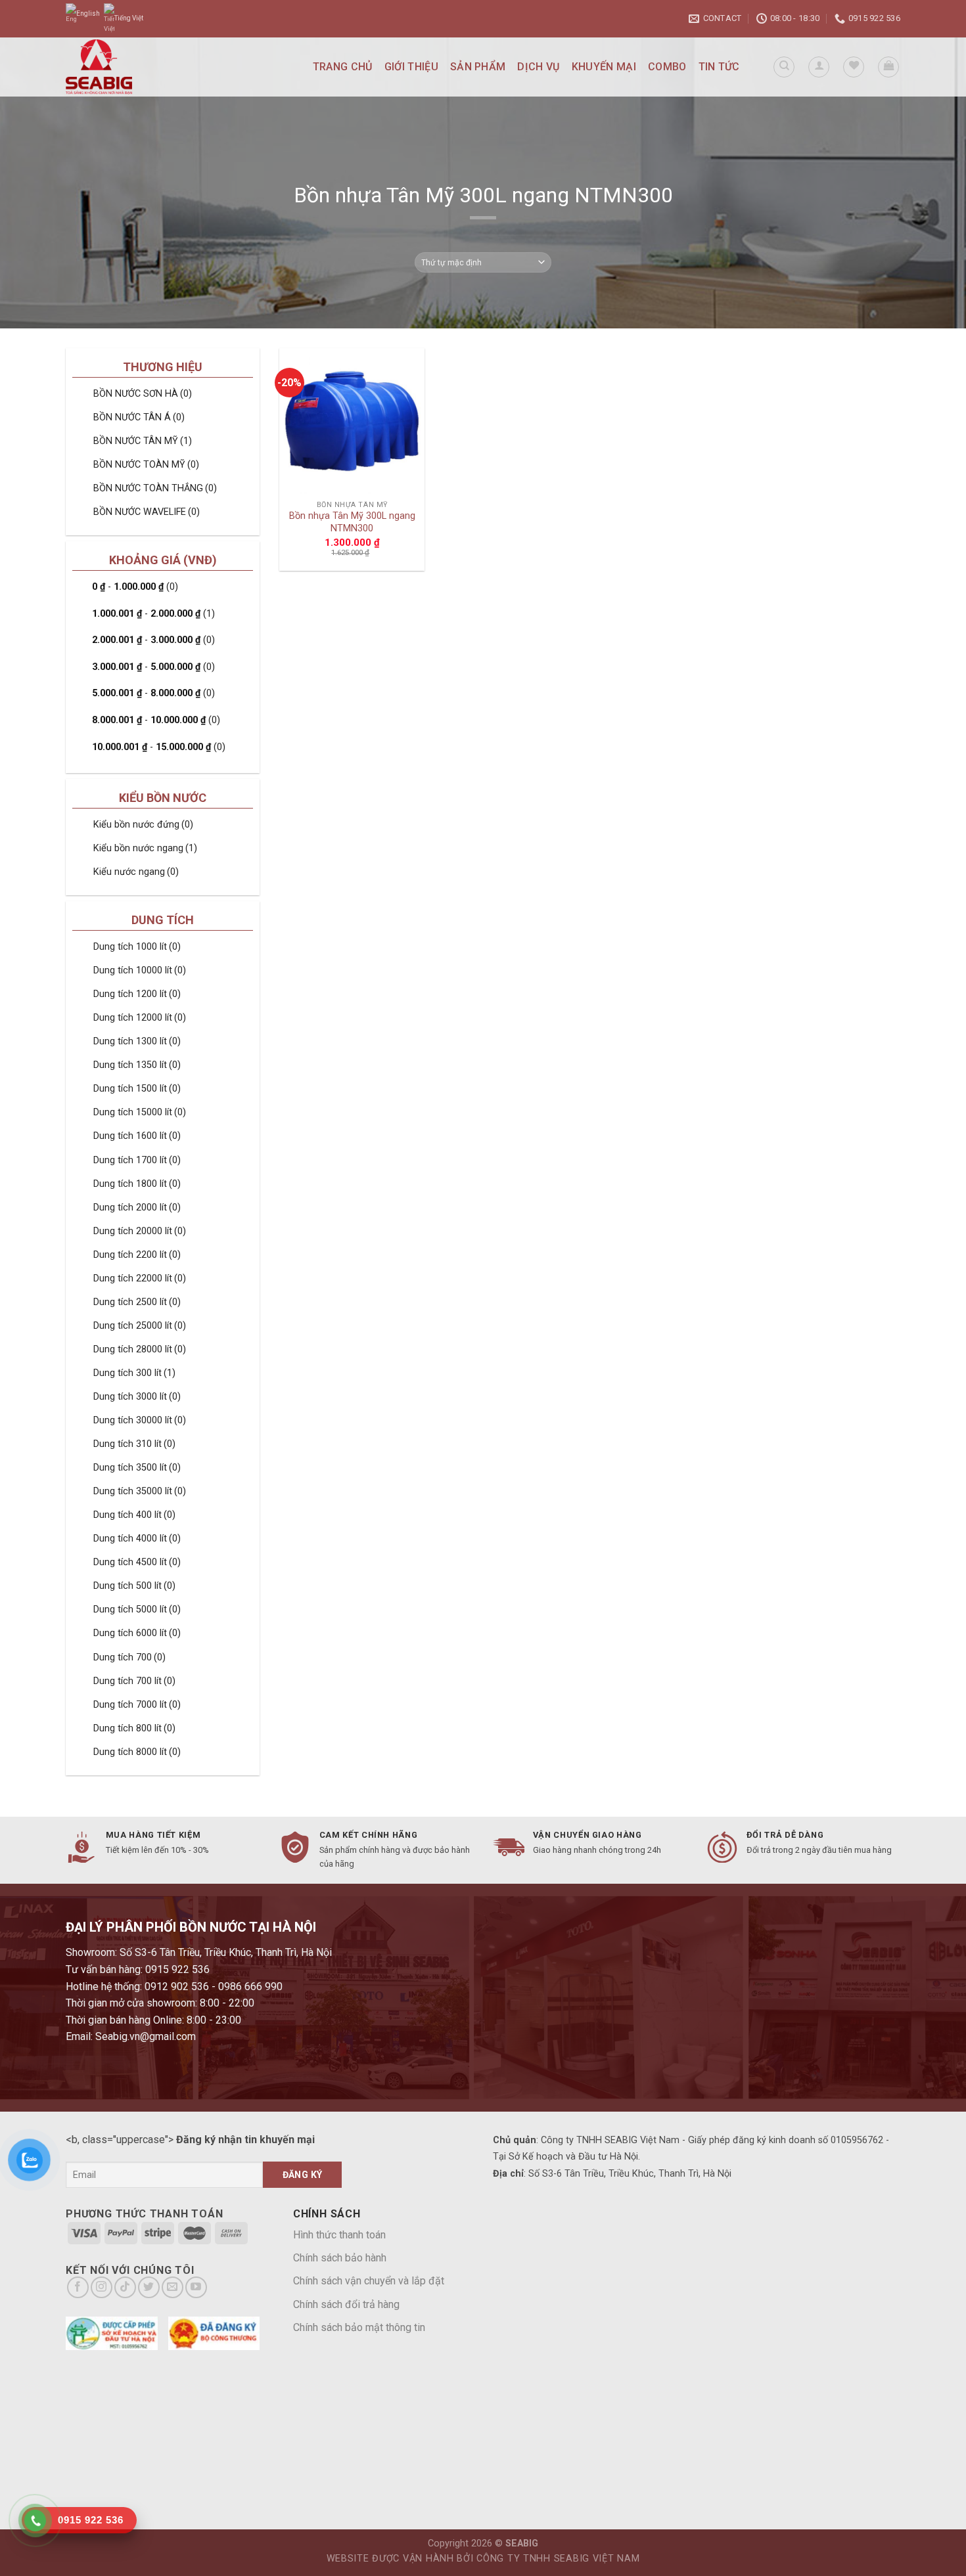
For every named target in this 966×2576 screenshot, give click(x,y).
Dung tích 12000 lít (140, 1018)
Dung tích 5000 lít (137, 1610)
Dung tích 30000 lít (140, 1420)
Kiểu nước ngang (136, 872)
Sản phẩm (478, 67)
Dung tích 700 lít (134, 1681)
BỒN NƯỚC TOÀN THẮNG (155, 488)
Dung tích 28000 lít (140, 1349)
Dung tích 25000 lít (140, 1326)
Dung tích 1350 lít (137, 1065)
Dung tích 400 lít (134, 1515)
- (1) (153, 614)
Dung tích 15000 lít (140, 1112)
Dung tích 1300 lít (137, 1041)
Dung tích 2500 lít (137, 1302)
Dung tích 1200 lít (137, 994)
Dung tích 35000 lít (140, 1491)
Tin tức (719, 67)
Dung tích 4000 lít (137, 1539)
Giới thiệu (411, 67)
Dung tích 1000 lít (137, 947)
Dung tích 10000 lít (140, 970)
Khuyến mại (604, 67)
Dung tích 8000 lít (137, 1752)
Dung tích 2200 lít (137, 1255)
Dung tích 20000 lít (140, 1231)
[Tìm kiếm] (784, 67)
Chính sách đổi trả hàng (346, 2304)
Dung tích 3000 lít (137, 1397)
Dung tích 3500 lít (137, 1468)
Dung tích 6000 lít (137, 1633)
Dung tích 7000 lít (137, 1705)
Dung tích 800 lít (134, 1728)
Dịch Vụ (538, 67)
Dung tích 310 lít (134, 1444)
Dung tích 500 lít (134, 1586)
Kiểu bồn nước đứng (143, 825)
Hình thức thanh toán (339, 2235)
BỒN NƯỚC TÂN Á (139, 417)
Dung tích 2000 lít (137, 1208)
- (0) (135, 587)
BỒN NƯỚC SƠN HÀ (143, 394)
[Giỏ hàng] (888, 67)
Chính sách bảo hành (340, 2258)
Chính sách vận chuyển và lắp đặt (369, 2281)
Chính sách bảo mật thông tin (359, 2327)
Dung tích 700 (129, 1657)
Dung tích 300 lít (134, 1373)
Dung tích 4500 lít (137, 1562)
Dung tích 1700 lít (137, 1160)
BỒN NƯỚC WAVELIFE (147, 512)
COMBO (667, 67)
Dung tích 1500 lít (137, 1089)
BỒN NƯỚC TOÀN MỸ (146, 465)
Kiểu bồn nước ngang (145, 848)
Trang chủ (343, 67)
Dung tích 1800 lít (137, 1184)
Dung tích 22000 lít (140, 1278)
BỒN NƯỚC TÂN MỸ (143, 441)
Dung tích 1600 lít (137, 1136)
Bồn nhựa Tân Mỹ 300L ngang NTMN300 (352, 522)
